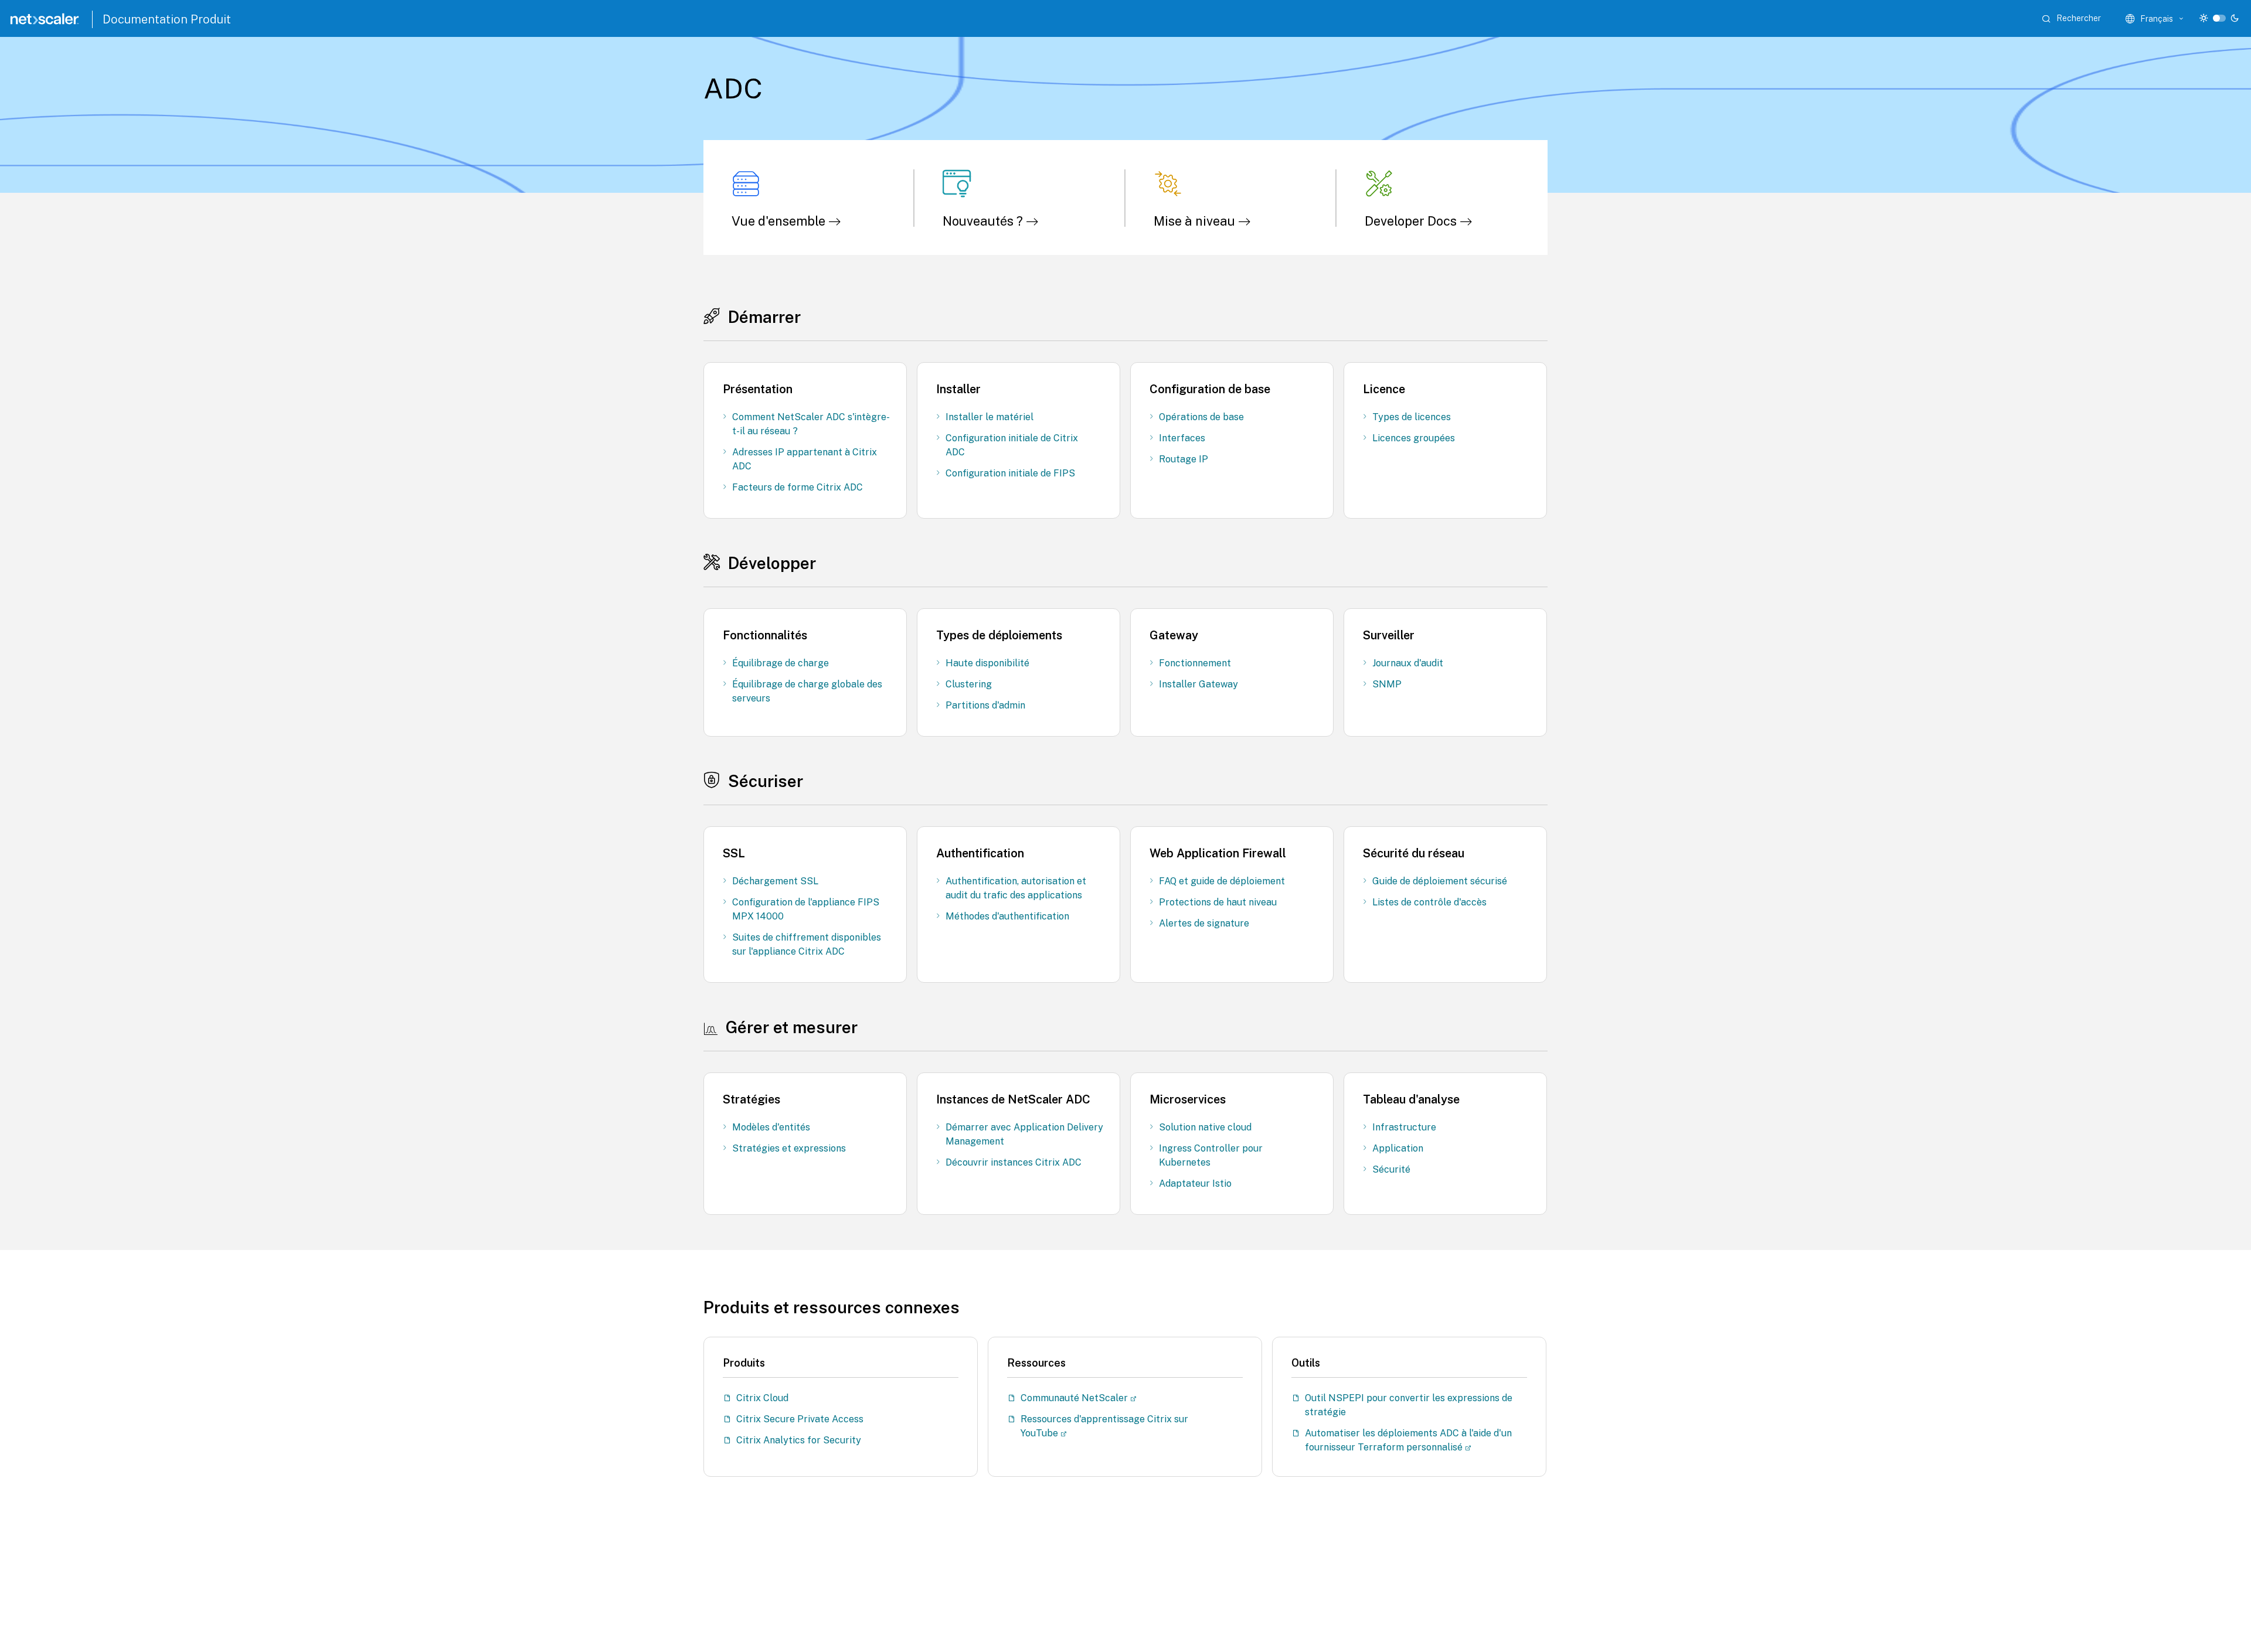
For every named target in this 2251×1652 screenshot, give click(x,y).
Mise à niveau (1196, 221)
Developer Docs (1412, 221)
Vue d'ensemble (780, 221)
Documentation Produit (167, 19)
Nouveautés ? (984, 221)
